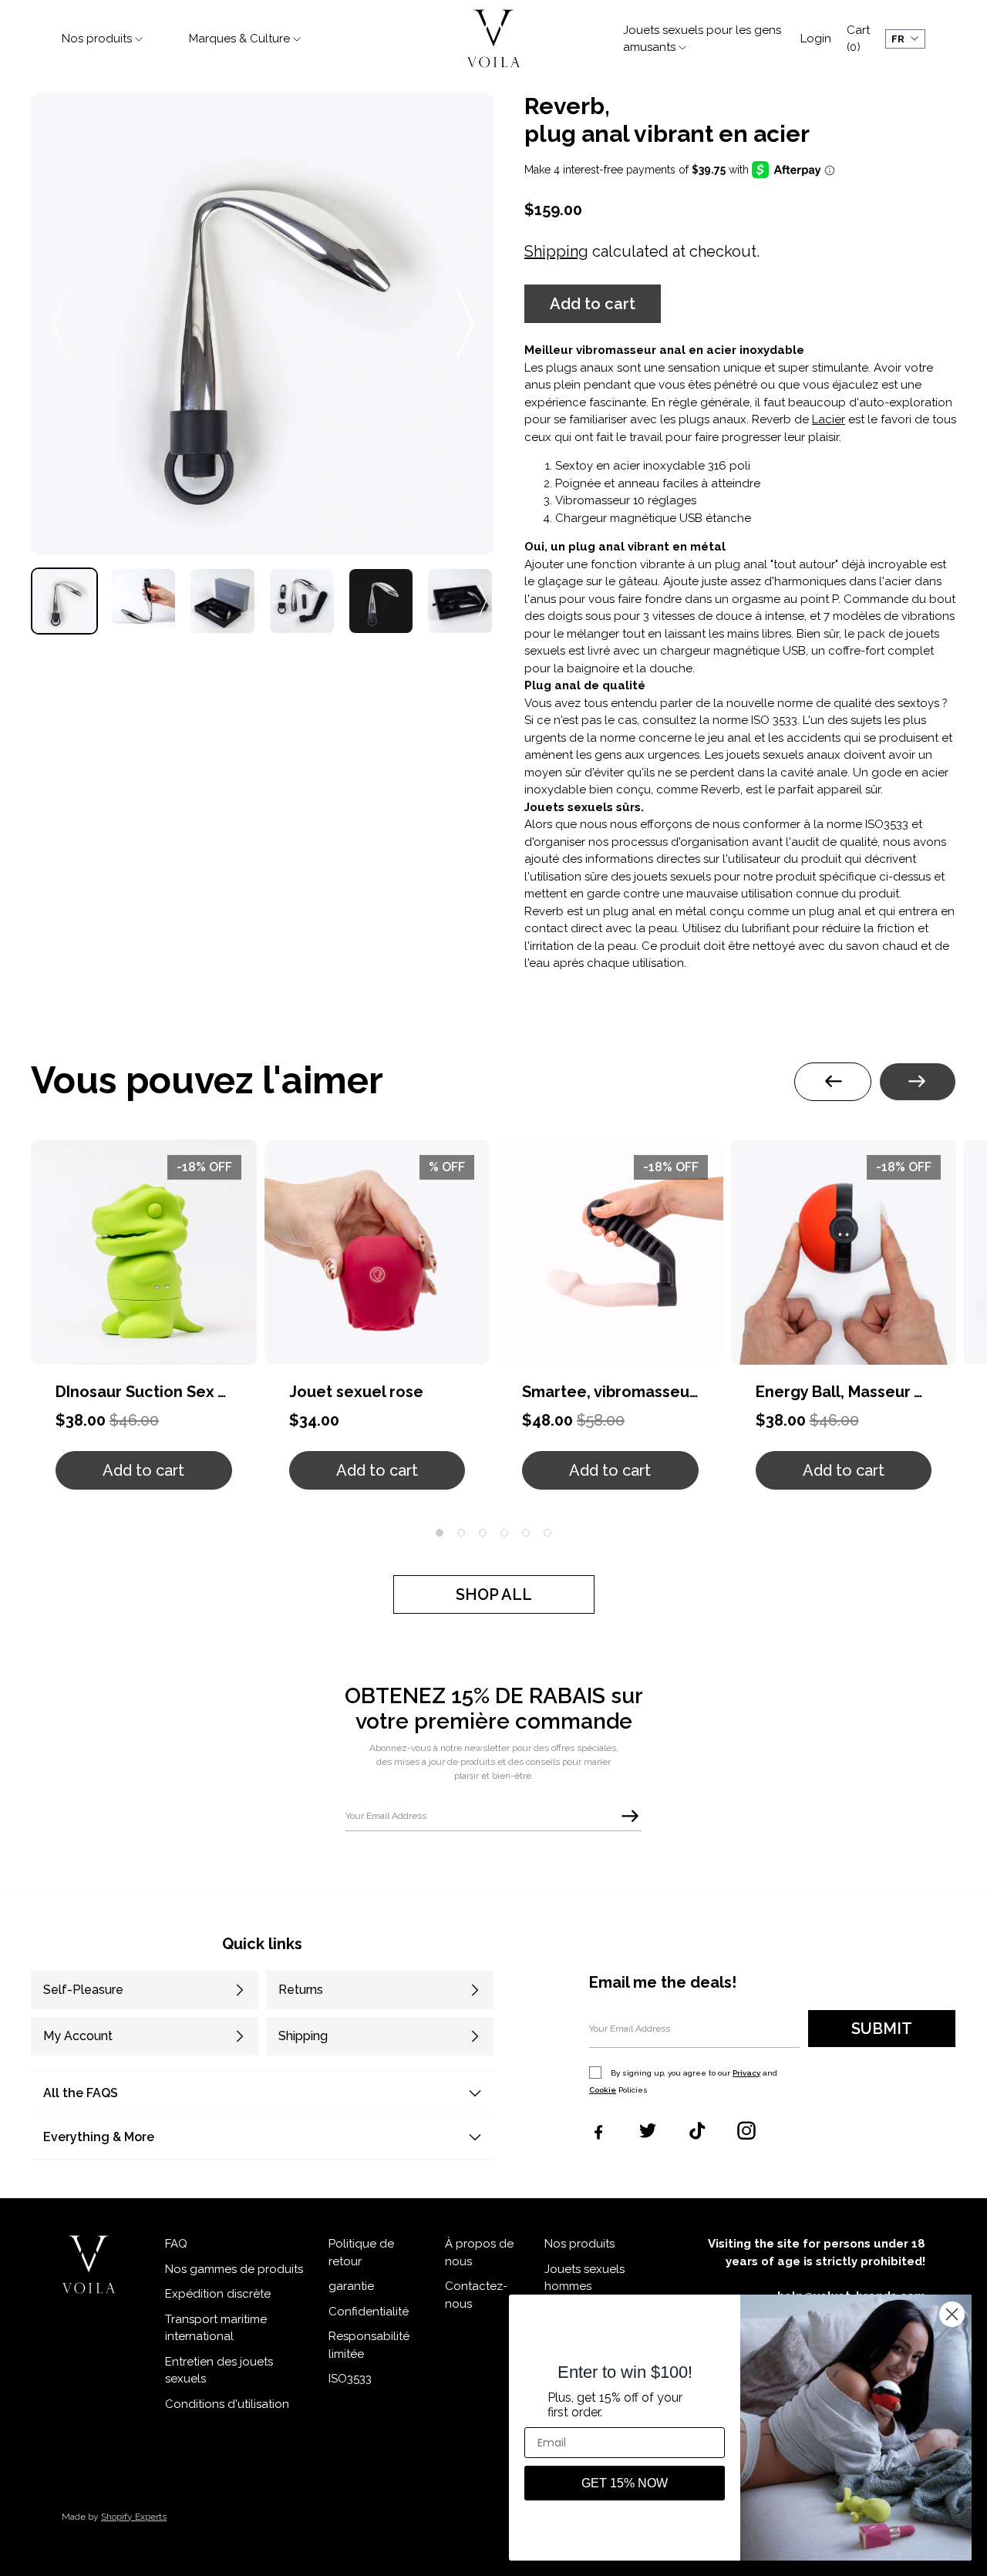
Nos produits (579, 2244)
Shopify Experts (134, 2517)
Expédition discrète (218, 2294)
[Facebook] (598, 2130)
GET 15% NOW (625, 2483)
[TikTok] (697, 2130)
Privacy (746, 2073)
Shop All (494, 1594)
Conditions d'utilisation (227, 2404)
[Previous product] (833, 1082)
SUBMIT (882, 2029)
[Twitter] (648, 2130)
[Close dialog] (952, 2314)
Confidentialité (369, 2312)
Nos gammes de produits (234, 2269)
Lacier (829, 419)
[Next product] (918, 1082)
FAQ (176, 2244)
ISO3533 (350, 2379)
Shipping (556, 251)
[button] (593, 304)
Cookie (603, 2090)
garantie (351, 2286)
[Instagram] (746, 2130)
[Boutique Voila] (89, 2265)
